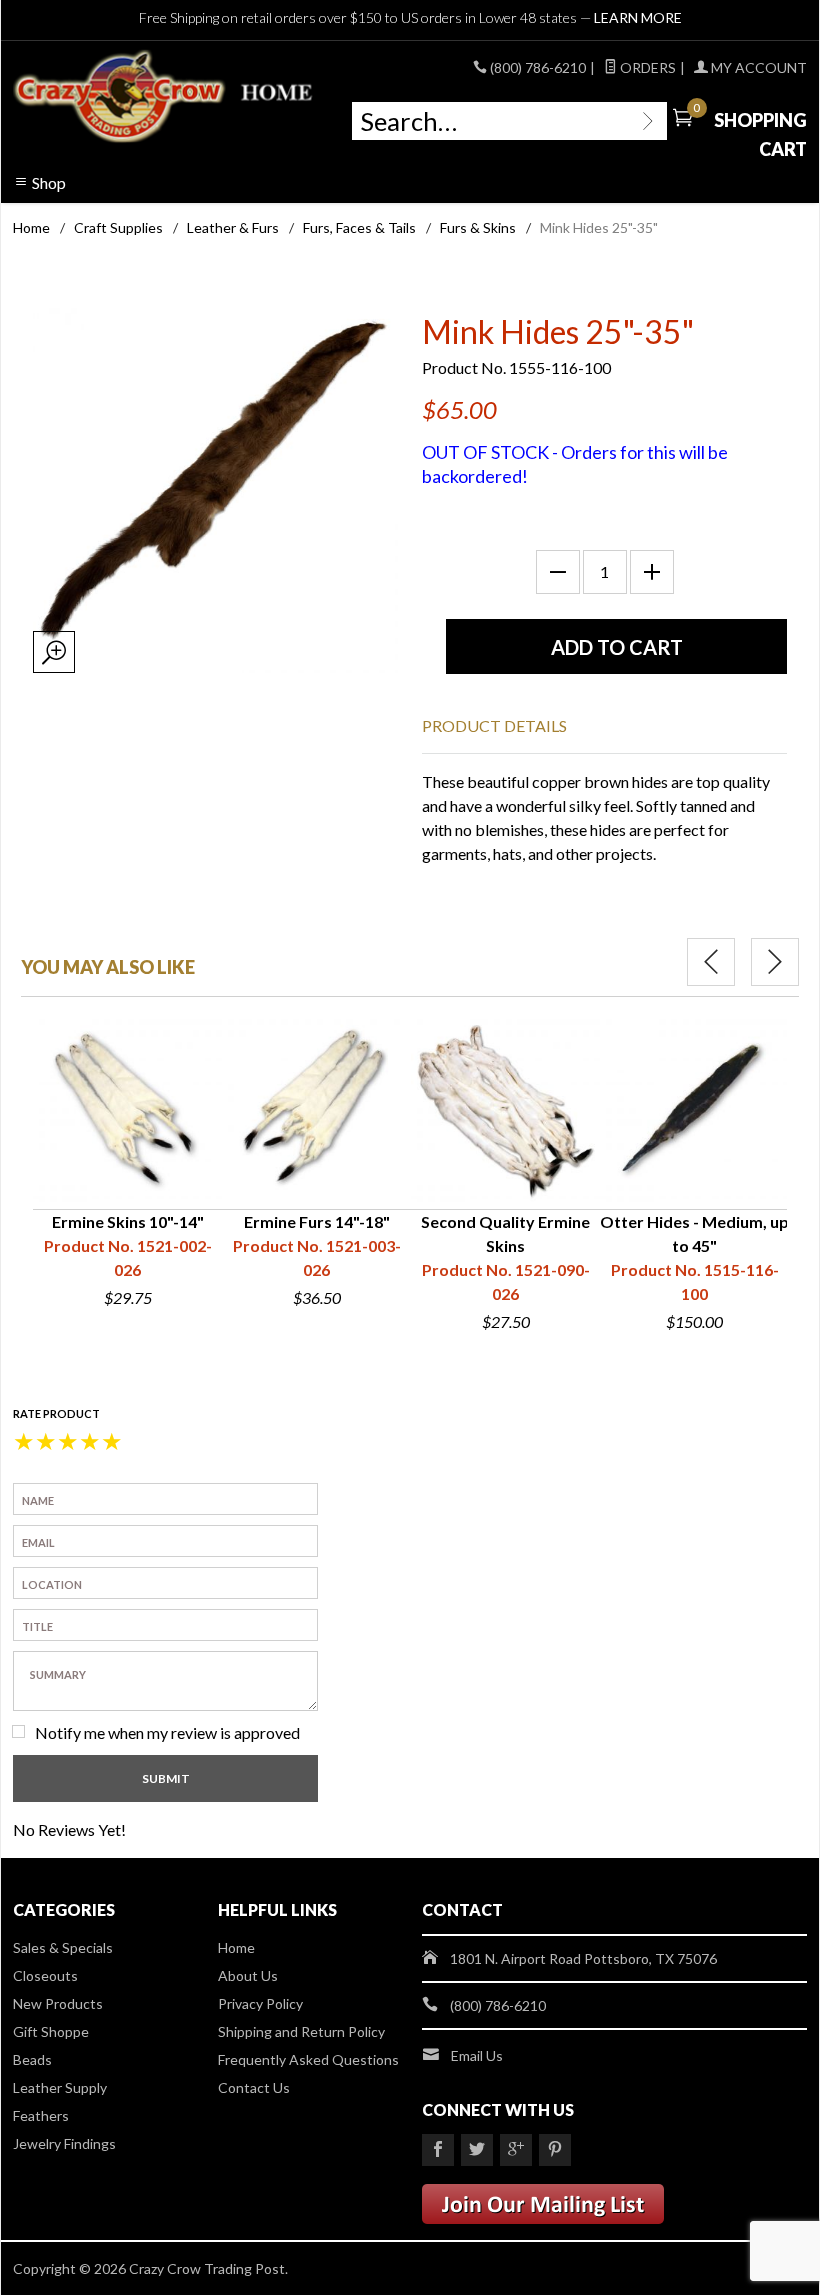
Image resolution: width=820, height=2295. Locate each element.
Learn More (638, 17)
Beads (32, 2059)
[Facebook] (438, 2150)
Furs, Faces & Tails (359, 227)
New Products (58, 2003)
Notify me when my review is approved (167, 1732)
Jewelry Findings (64, 2143)
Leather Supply (60, 2087)
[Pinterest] (555, 2150)
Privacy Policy (260, 2003)
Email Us (477, 2055)
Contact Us (254, 2087)
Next (775, 962)
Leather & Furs (233, 227)
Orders (646, 67)
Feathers (41, 2115)
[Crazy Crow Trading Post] (164, 97)
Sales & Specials (63, 1947)
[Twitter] (477, 2150)
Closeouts (45, 1975)
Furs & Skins (478, 227)
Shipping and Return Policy (301, 2031)
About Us (248, 1975)
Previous (711, 962)
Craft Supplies (118, 227)
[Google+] (516, 2150)
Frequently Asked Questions (308, 2059)
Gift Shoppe (51, 2031)
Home (31, 227)
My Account (757, 67)
